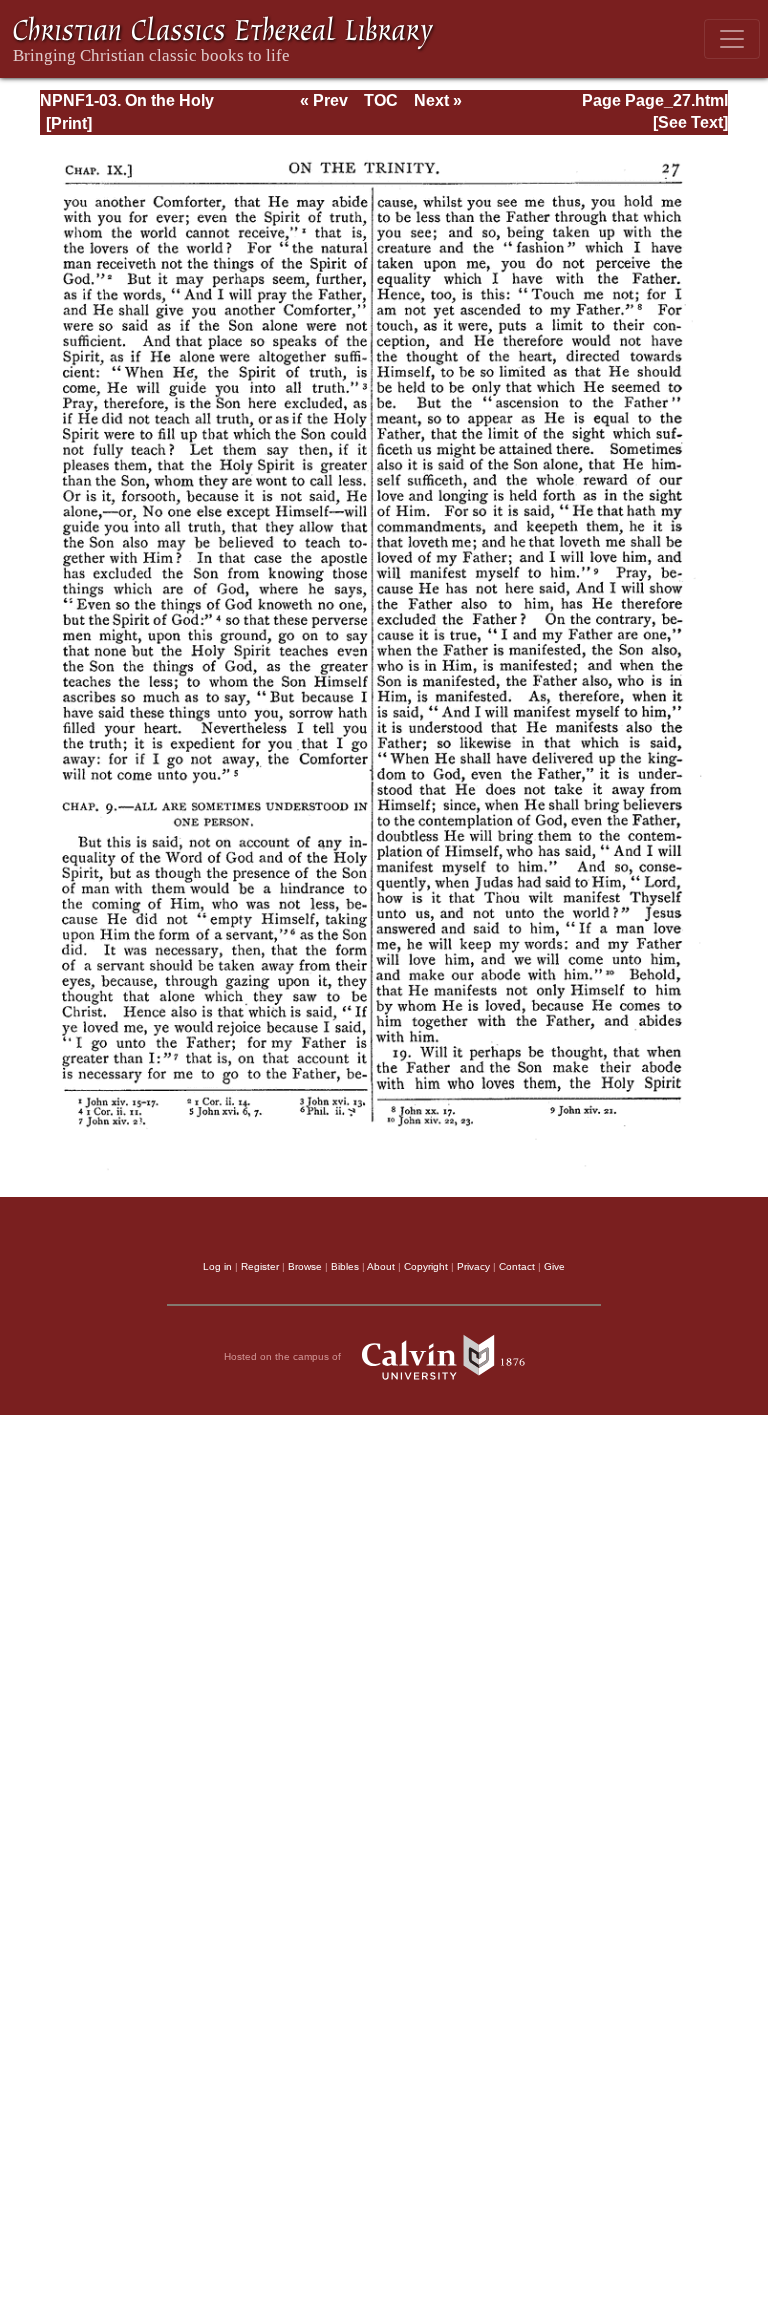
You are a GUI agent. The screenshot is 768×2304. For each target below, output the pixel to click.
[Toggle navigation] (732, 39)
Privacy (473, 1266)
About (381, 1266)
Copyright (426, 1266)
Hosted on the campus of (284, 1356)
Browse (305, 1266)
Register (260, 1266)
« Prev (324, 100)
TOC (381, 100)
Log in (217, 1266)
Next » (438, 100)
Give (554, 1266)
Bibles (345, 1266)
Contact (517, 1266)
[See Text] (690, 122)
